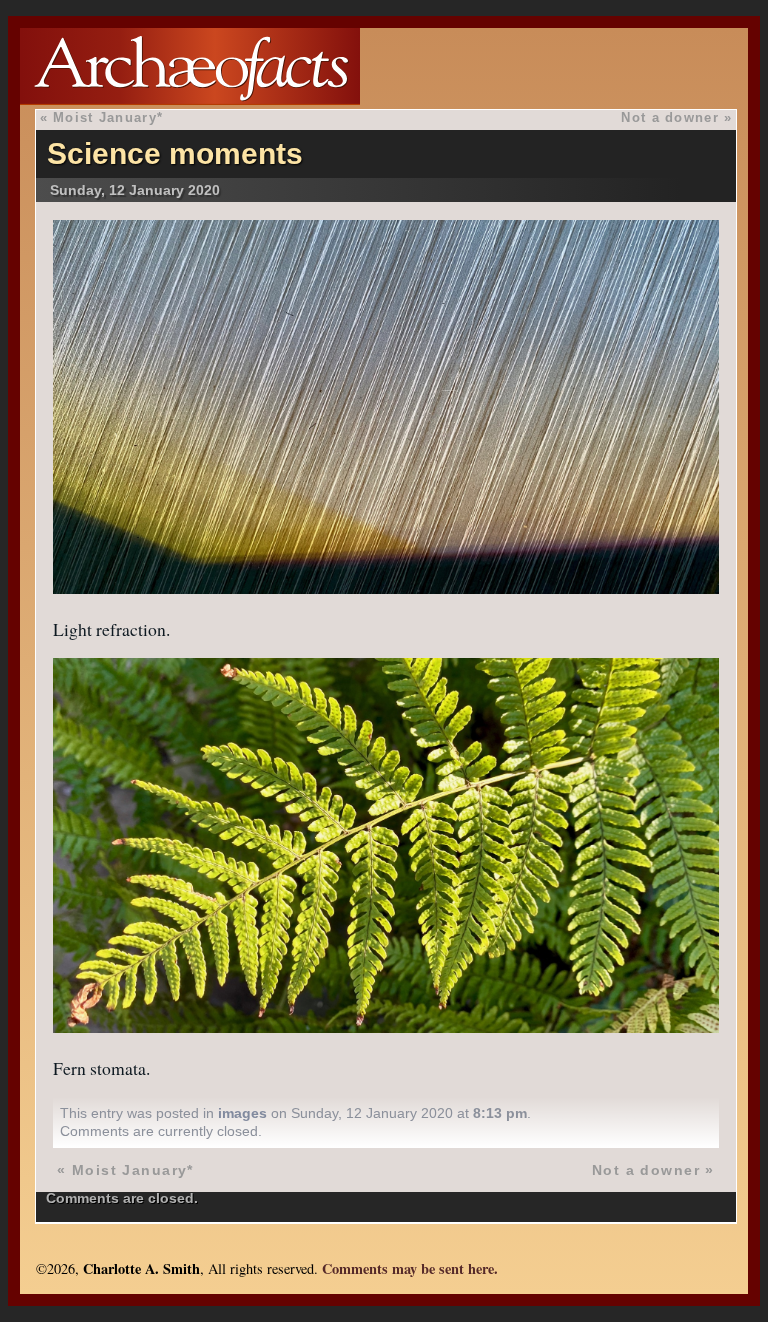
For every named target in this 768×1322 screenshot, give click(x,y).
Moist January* (108, 117)
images (242, 1113)
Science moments (175, 153)
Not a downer (669, 117)
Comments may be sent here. (410, 1268)
